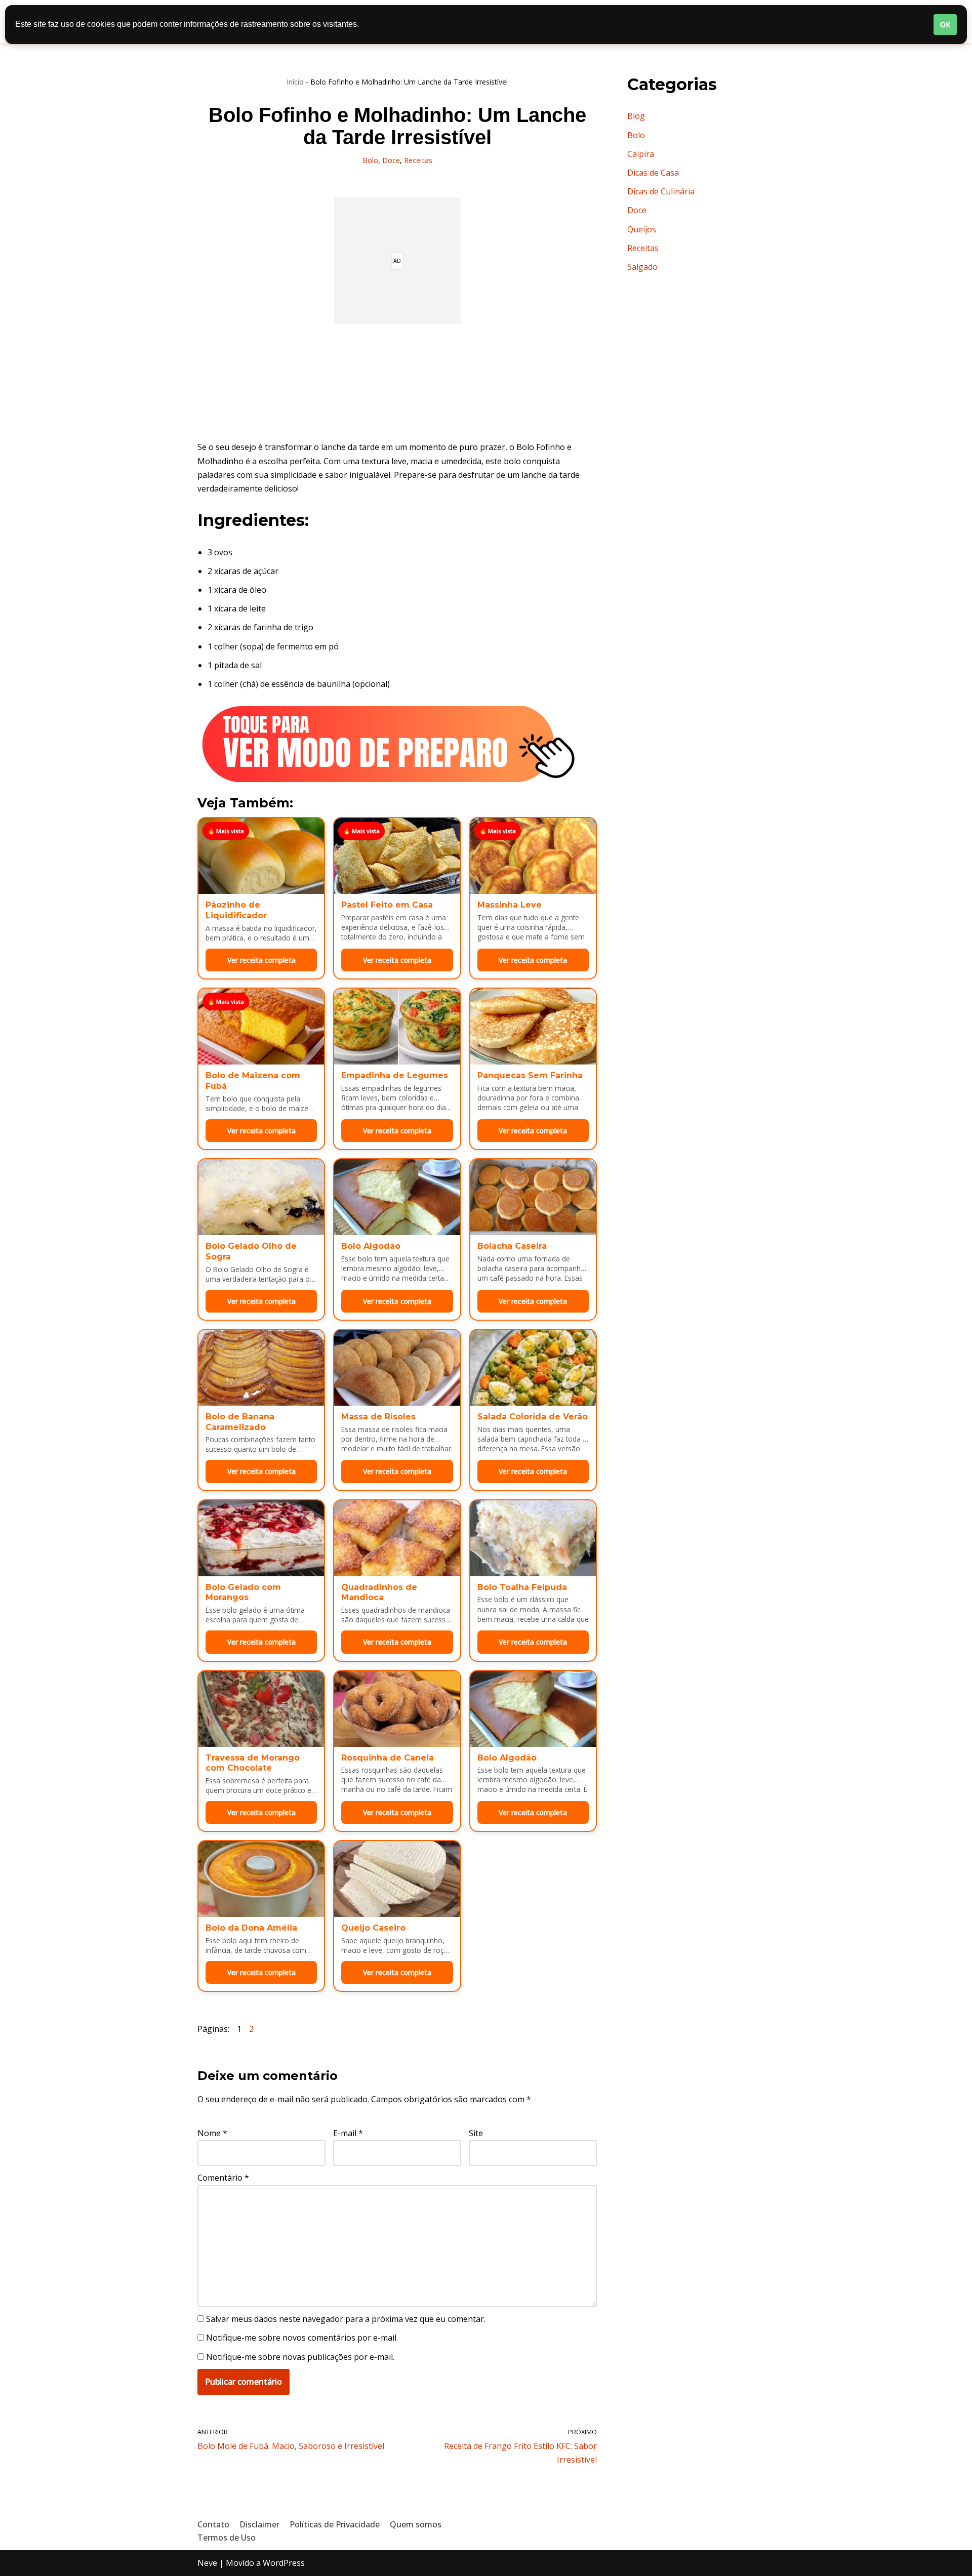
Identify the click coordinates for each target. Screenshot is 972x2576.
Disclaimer (259, 2524)
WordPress (284, 2563)
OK (945, 25)
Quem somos (416, 2524)
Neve (207, 2563)
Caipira (641, 154)
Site (476, 2133)
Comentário (223, 2178)
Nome (212, 2133)
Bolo (370, 160)
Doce (391, 160)
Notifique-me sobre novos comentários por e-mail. (302, 2338)
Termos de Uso (227, 2538)
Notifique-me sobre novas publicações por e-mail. (300, 2357)
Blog (636, 116)
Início (295, 82)
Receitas (418, 160)
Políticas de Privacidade (335, 2524)
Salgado (642, 267)
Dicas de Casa (653, 173)
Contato (213, 2524)
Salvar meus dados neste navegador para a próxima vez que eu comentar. (346, 2319)
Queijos (642, 229)
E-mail (348, 2133)
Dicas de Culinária (661, 191)
